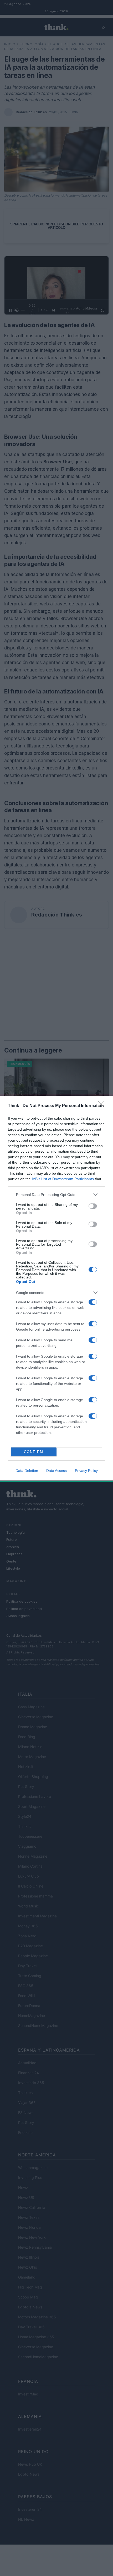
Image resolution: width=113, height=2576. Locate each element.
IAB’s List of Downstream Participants (63, 1179)
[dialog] (56, 1288)
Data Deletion (27, 1471)
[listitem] (56, 1195)
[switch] (93, 1206)
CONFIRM (34, 1452)
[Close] (103, 1106)
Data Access (56, 1471)
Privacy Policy (86, 1471)
